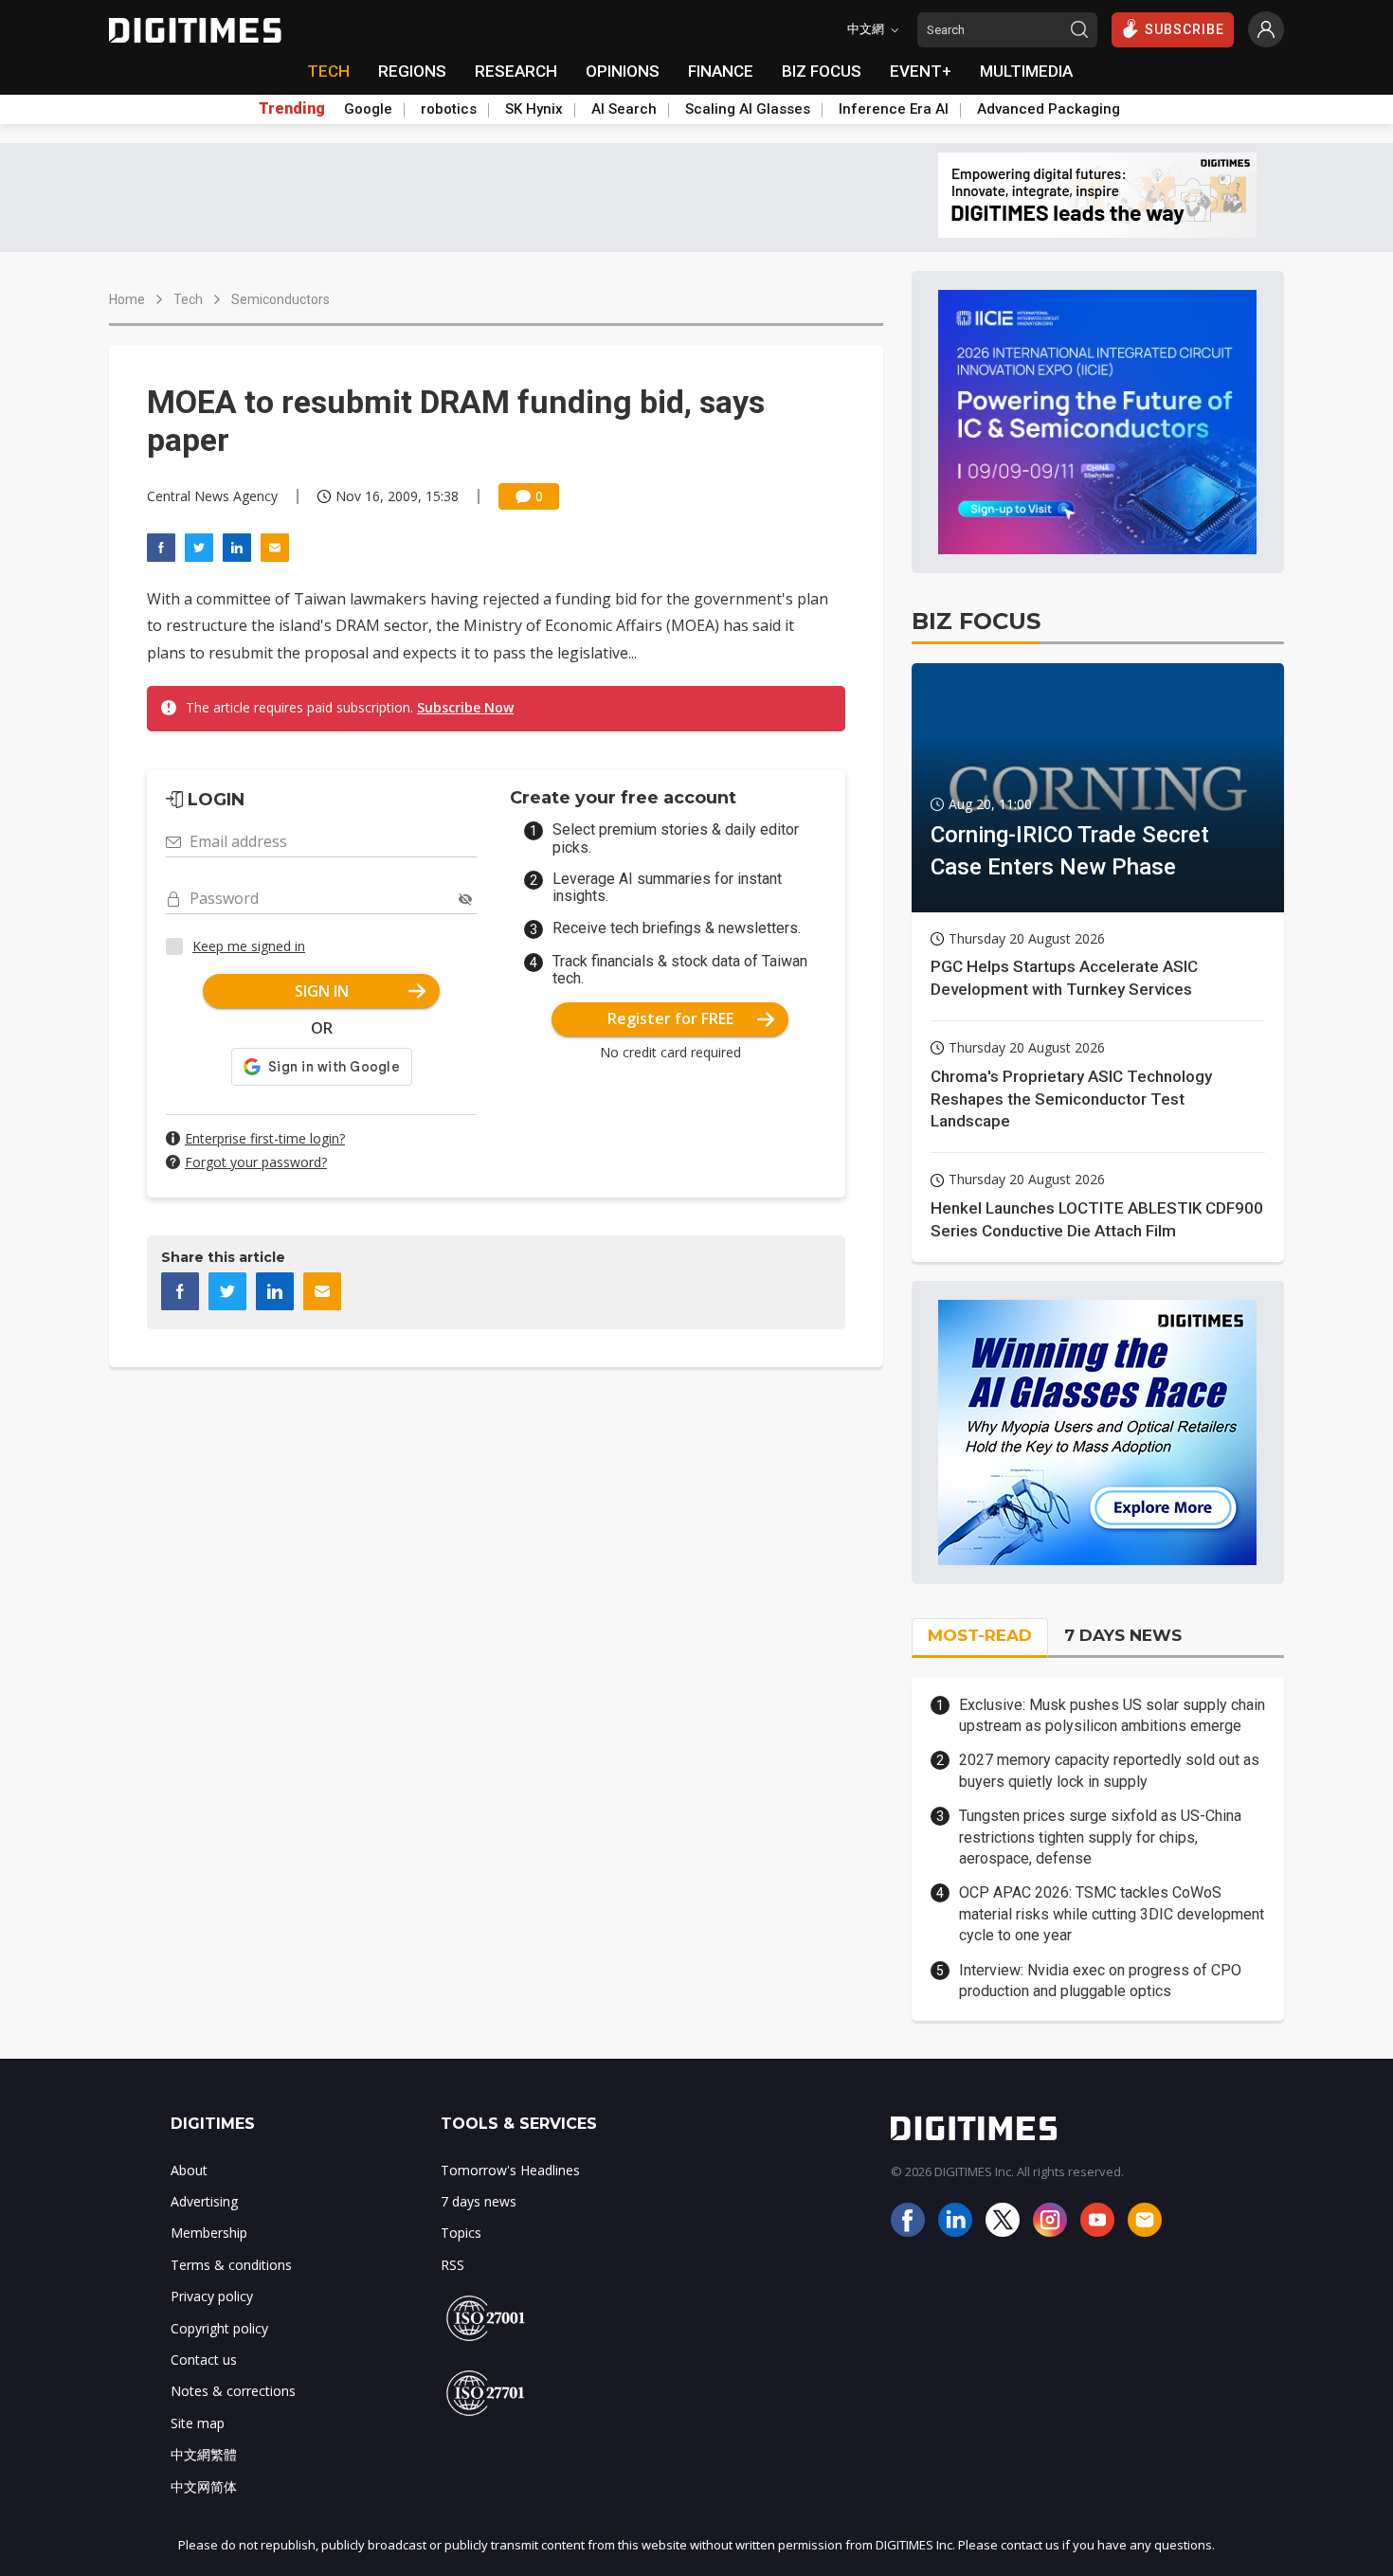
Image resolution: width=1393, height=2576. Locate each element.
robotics (449, 109)
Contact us (204, 2360)
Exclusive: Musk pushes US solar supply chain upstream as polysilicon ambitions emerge (1112, 1715)
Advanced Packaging (1049, 109)
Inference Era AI (894, 109)
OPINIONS (623, 71)
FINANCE (721, 71)
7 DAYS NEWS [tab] (1123, 1635)
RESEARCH (516, 71)
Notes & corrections (233, 2391)
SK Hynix (534, 109)
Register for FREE (670, 1018)
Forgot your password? (256, 1162)
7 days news (479, 2201)
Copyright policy (219, 2328)
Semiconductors (280, 299)
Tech (188, 299)
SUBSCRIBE (1185, 29)
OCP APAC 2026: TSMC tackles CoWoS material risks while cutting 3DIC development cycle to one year (1112, 1914)
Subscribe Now (465, 707)
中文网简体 (204, 2486)
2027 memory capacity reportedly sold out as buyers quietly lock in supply (1109, 1770)
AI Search (624, 109)
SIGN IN (322, 991)
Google (368, 109)
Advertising (204, 2201)
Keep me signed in (249, 946)
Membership (209, 2233)
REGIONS (412, 71)
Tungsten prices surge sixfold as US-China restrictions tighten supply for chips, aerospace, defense (1100, 1837)
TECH (328, 71)
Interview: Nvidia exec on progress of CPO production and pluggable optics (1100, 1981)
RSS (452, 2265)
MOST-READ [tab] (980, 1635)
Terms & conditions (231, 2265)
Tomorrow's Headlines (510, 2170)
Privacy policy (212, 2296)
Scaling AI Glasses (748, 109)
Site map (198, 2423)
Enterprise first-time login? (265, 1138)
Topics (461, 2233)
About (189, 2170)
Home (127, 299)
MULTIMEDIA (1026, 71)
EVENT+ (921, 71)
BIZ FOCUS (822, 71)
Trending (292, 109)
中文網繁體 (204, 2454)
